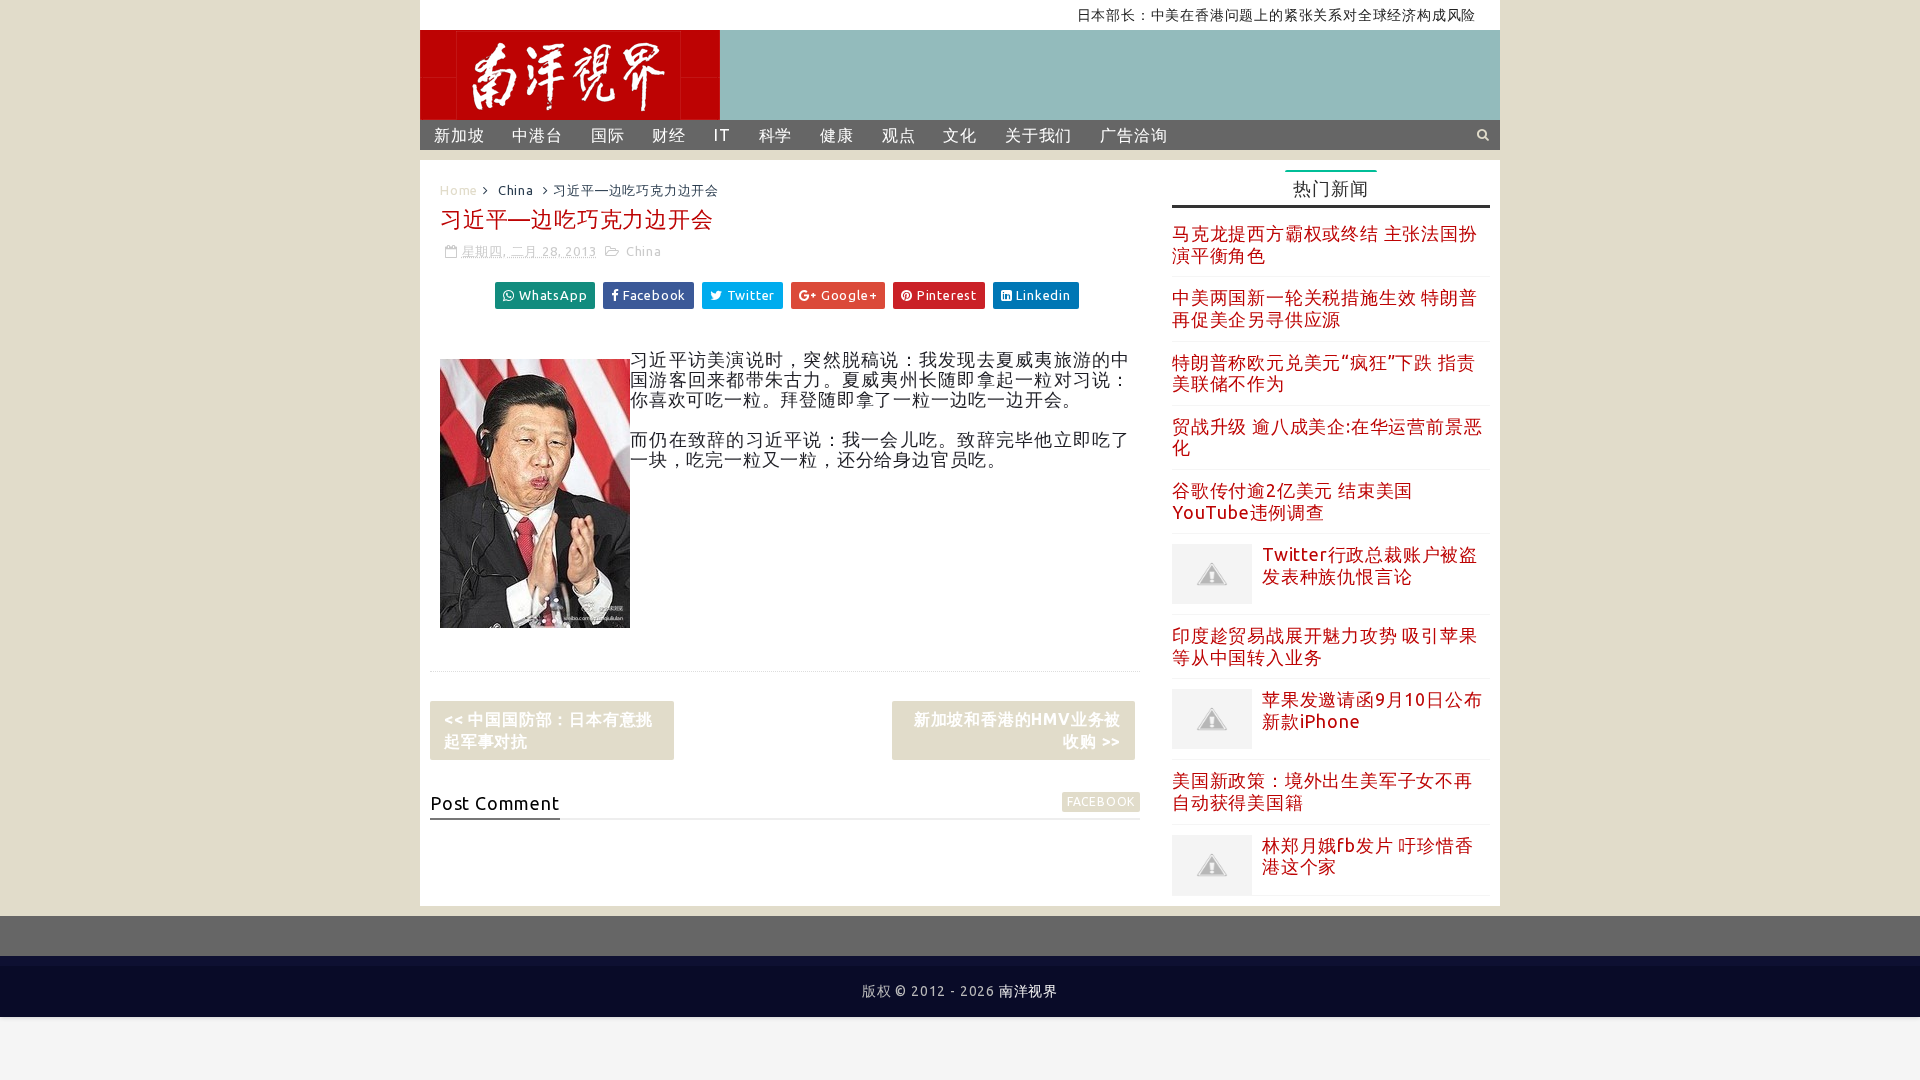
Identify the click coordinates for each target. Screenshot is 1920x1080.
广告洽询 (1133, 135)
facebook (1101, 801)
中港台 (537, 135)
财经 (669, 135)
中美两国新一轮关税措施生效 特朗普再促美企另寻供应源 (1325, 308)
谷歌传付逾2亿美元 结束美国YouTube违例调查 (1292, 501)
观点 (899, 135)
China (516, 190)
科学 (776, 135)
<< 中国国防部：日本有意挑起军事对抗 (548, 730)
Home (459, 190)
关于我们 (1038, 135)
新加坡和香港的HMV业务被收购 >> (1017, 730)
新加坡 (459, 135)
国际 (608, 135)
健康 (837, 135)
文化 (960, 135)
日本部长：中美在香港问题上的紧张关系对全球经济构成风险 (1258, 15)
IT (722, 135)
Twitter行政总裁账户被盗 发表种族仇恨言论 (1370, 565)
